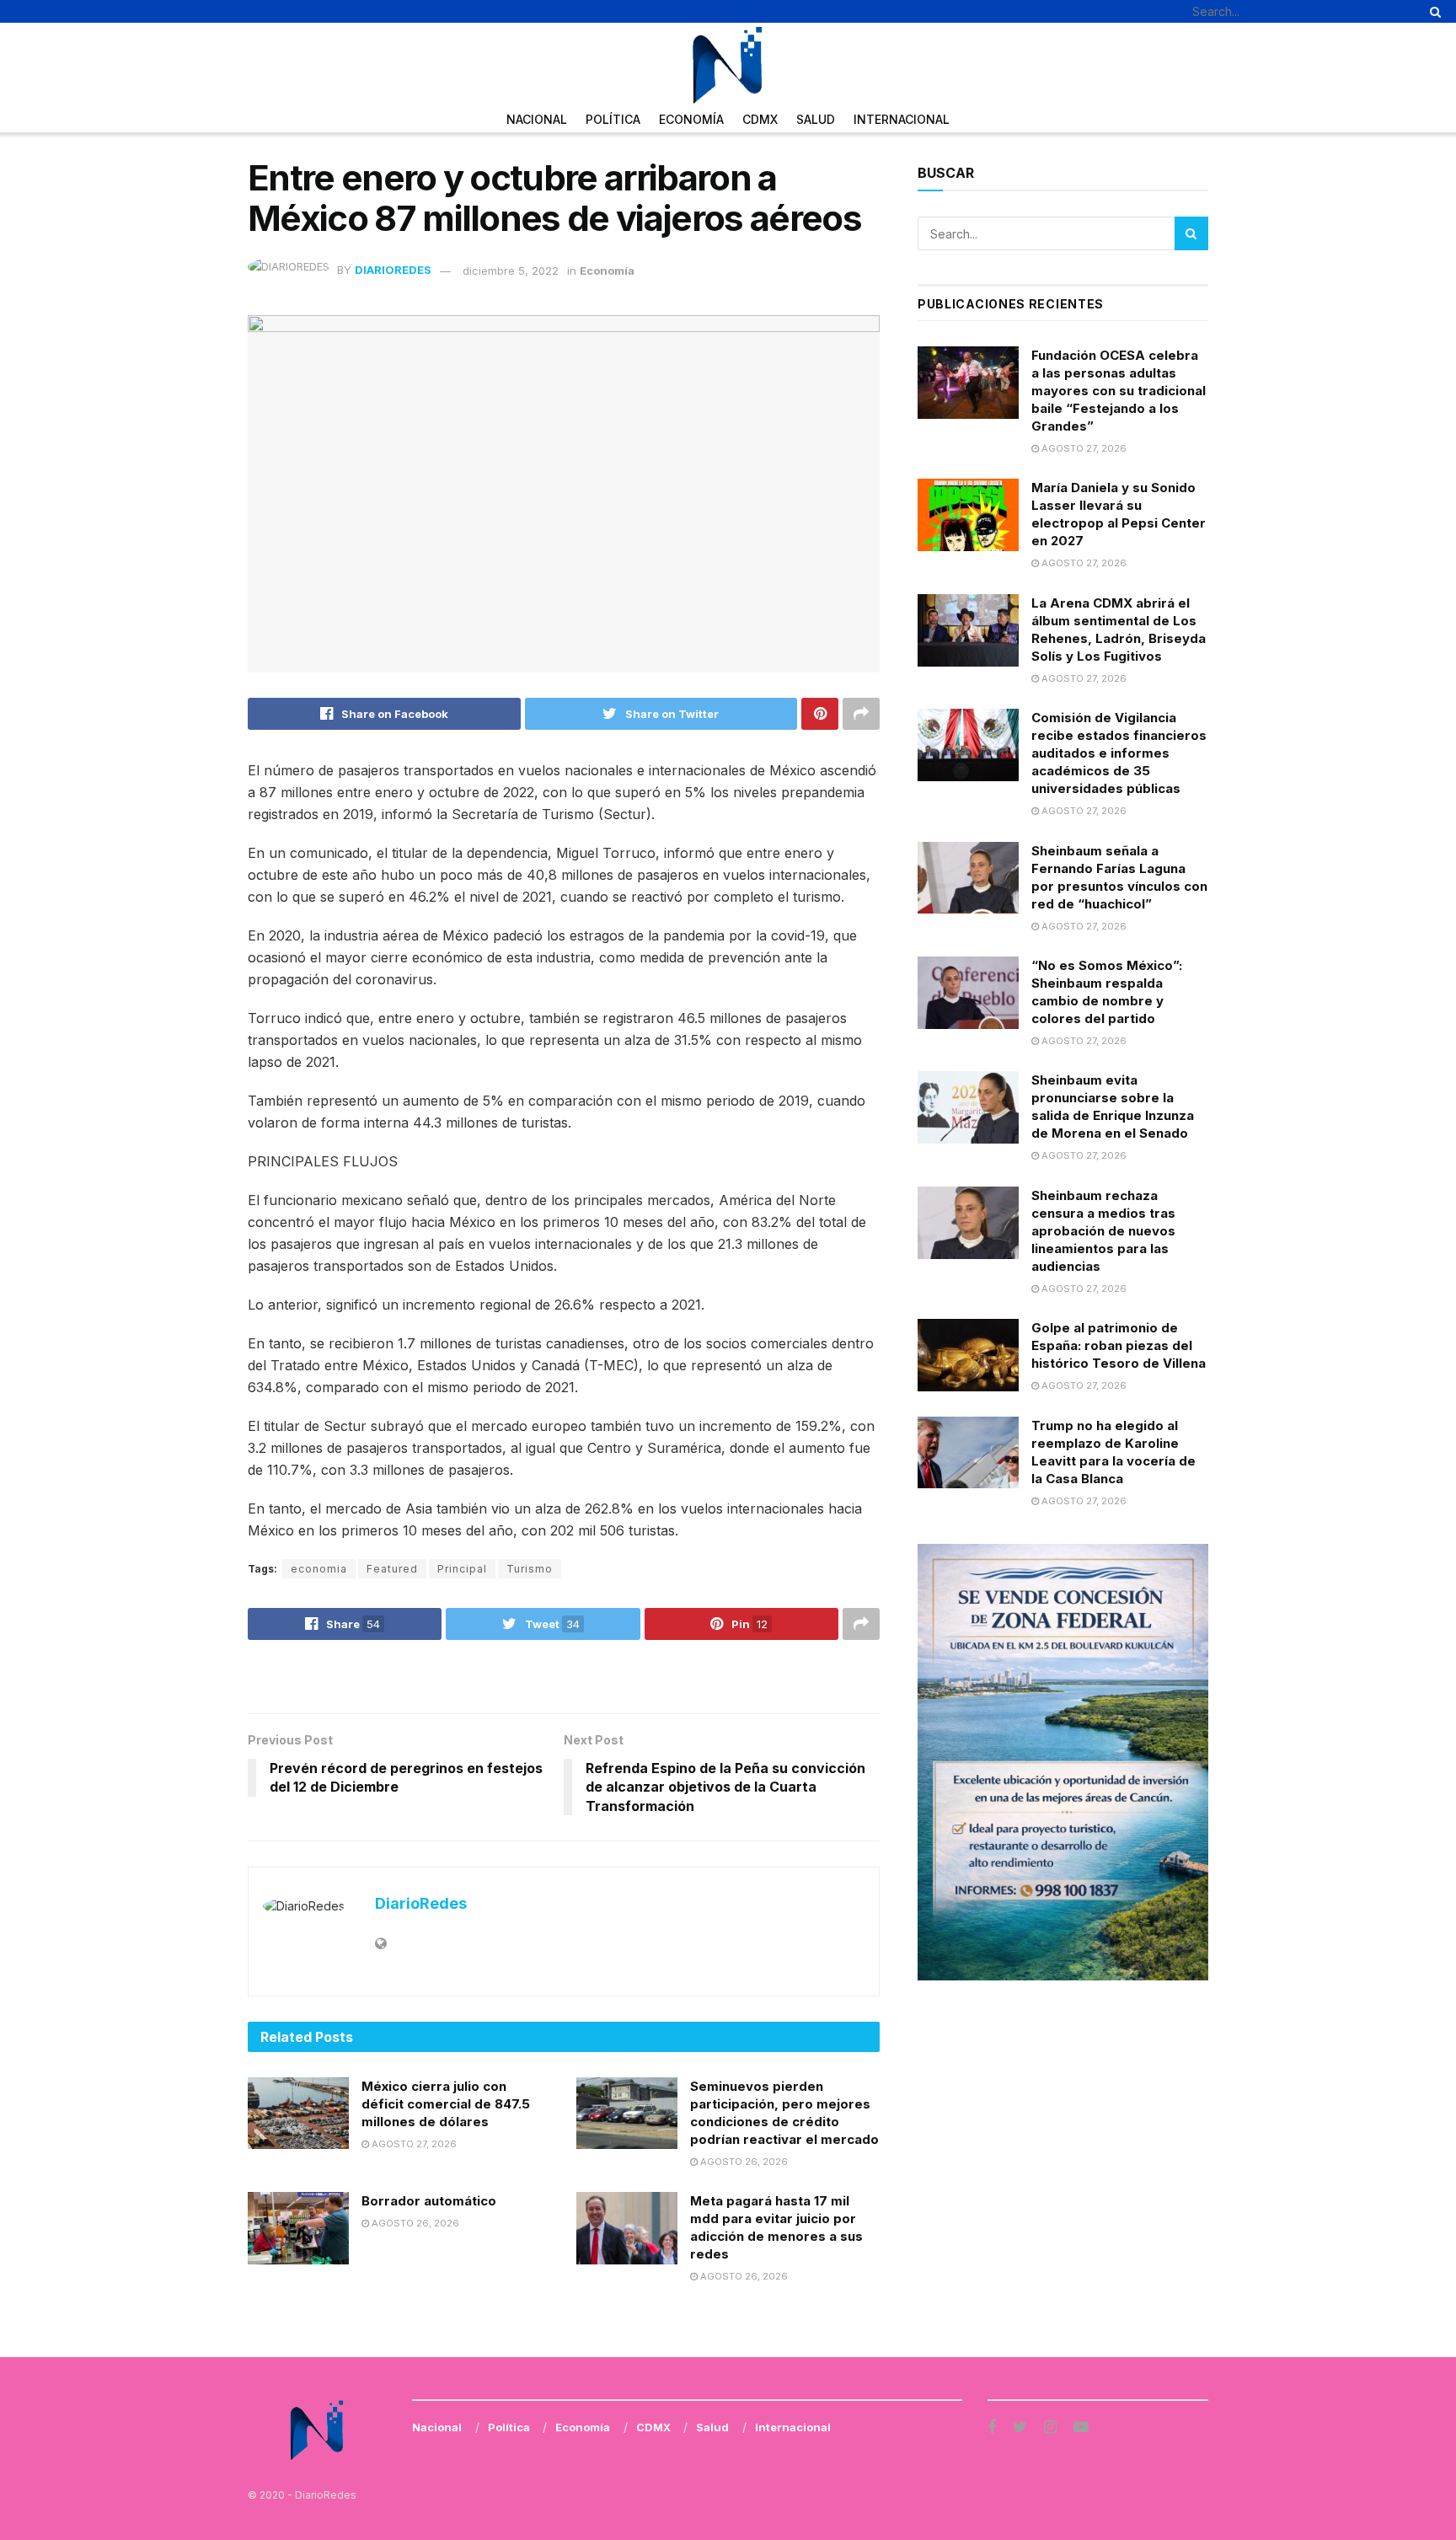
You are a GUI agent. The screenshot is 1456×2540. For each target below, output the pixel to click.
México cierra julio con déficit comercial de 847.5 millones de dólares (446, 2104)
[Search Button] (1432, 11)
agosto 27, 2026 (413, 2144)
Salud (816, 119)
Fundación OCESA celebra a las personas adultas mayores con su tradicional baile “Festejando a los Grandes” (1119, 391)
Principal (462, 1569)
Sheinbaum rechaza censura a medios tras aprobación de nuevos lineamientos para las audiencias (1103, 1231)
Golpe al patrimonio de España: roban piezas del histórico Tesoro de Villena (1119, 1345)
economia (319, 1569)
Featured (392, 1569)
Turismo (530, 1569)
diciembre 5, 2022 (511, 271)
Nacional (537, 119)
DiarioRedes (393, 271)
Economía (691, 119)
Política (613, 119)
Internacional (902, 119)
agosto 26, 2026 (743, 2162)
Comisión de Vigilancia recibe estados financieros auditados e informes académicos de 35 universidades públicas (1119, 753)
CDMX (760, 119)
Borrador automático (429, 2201)
